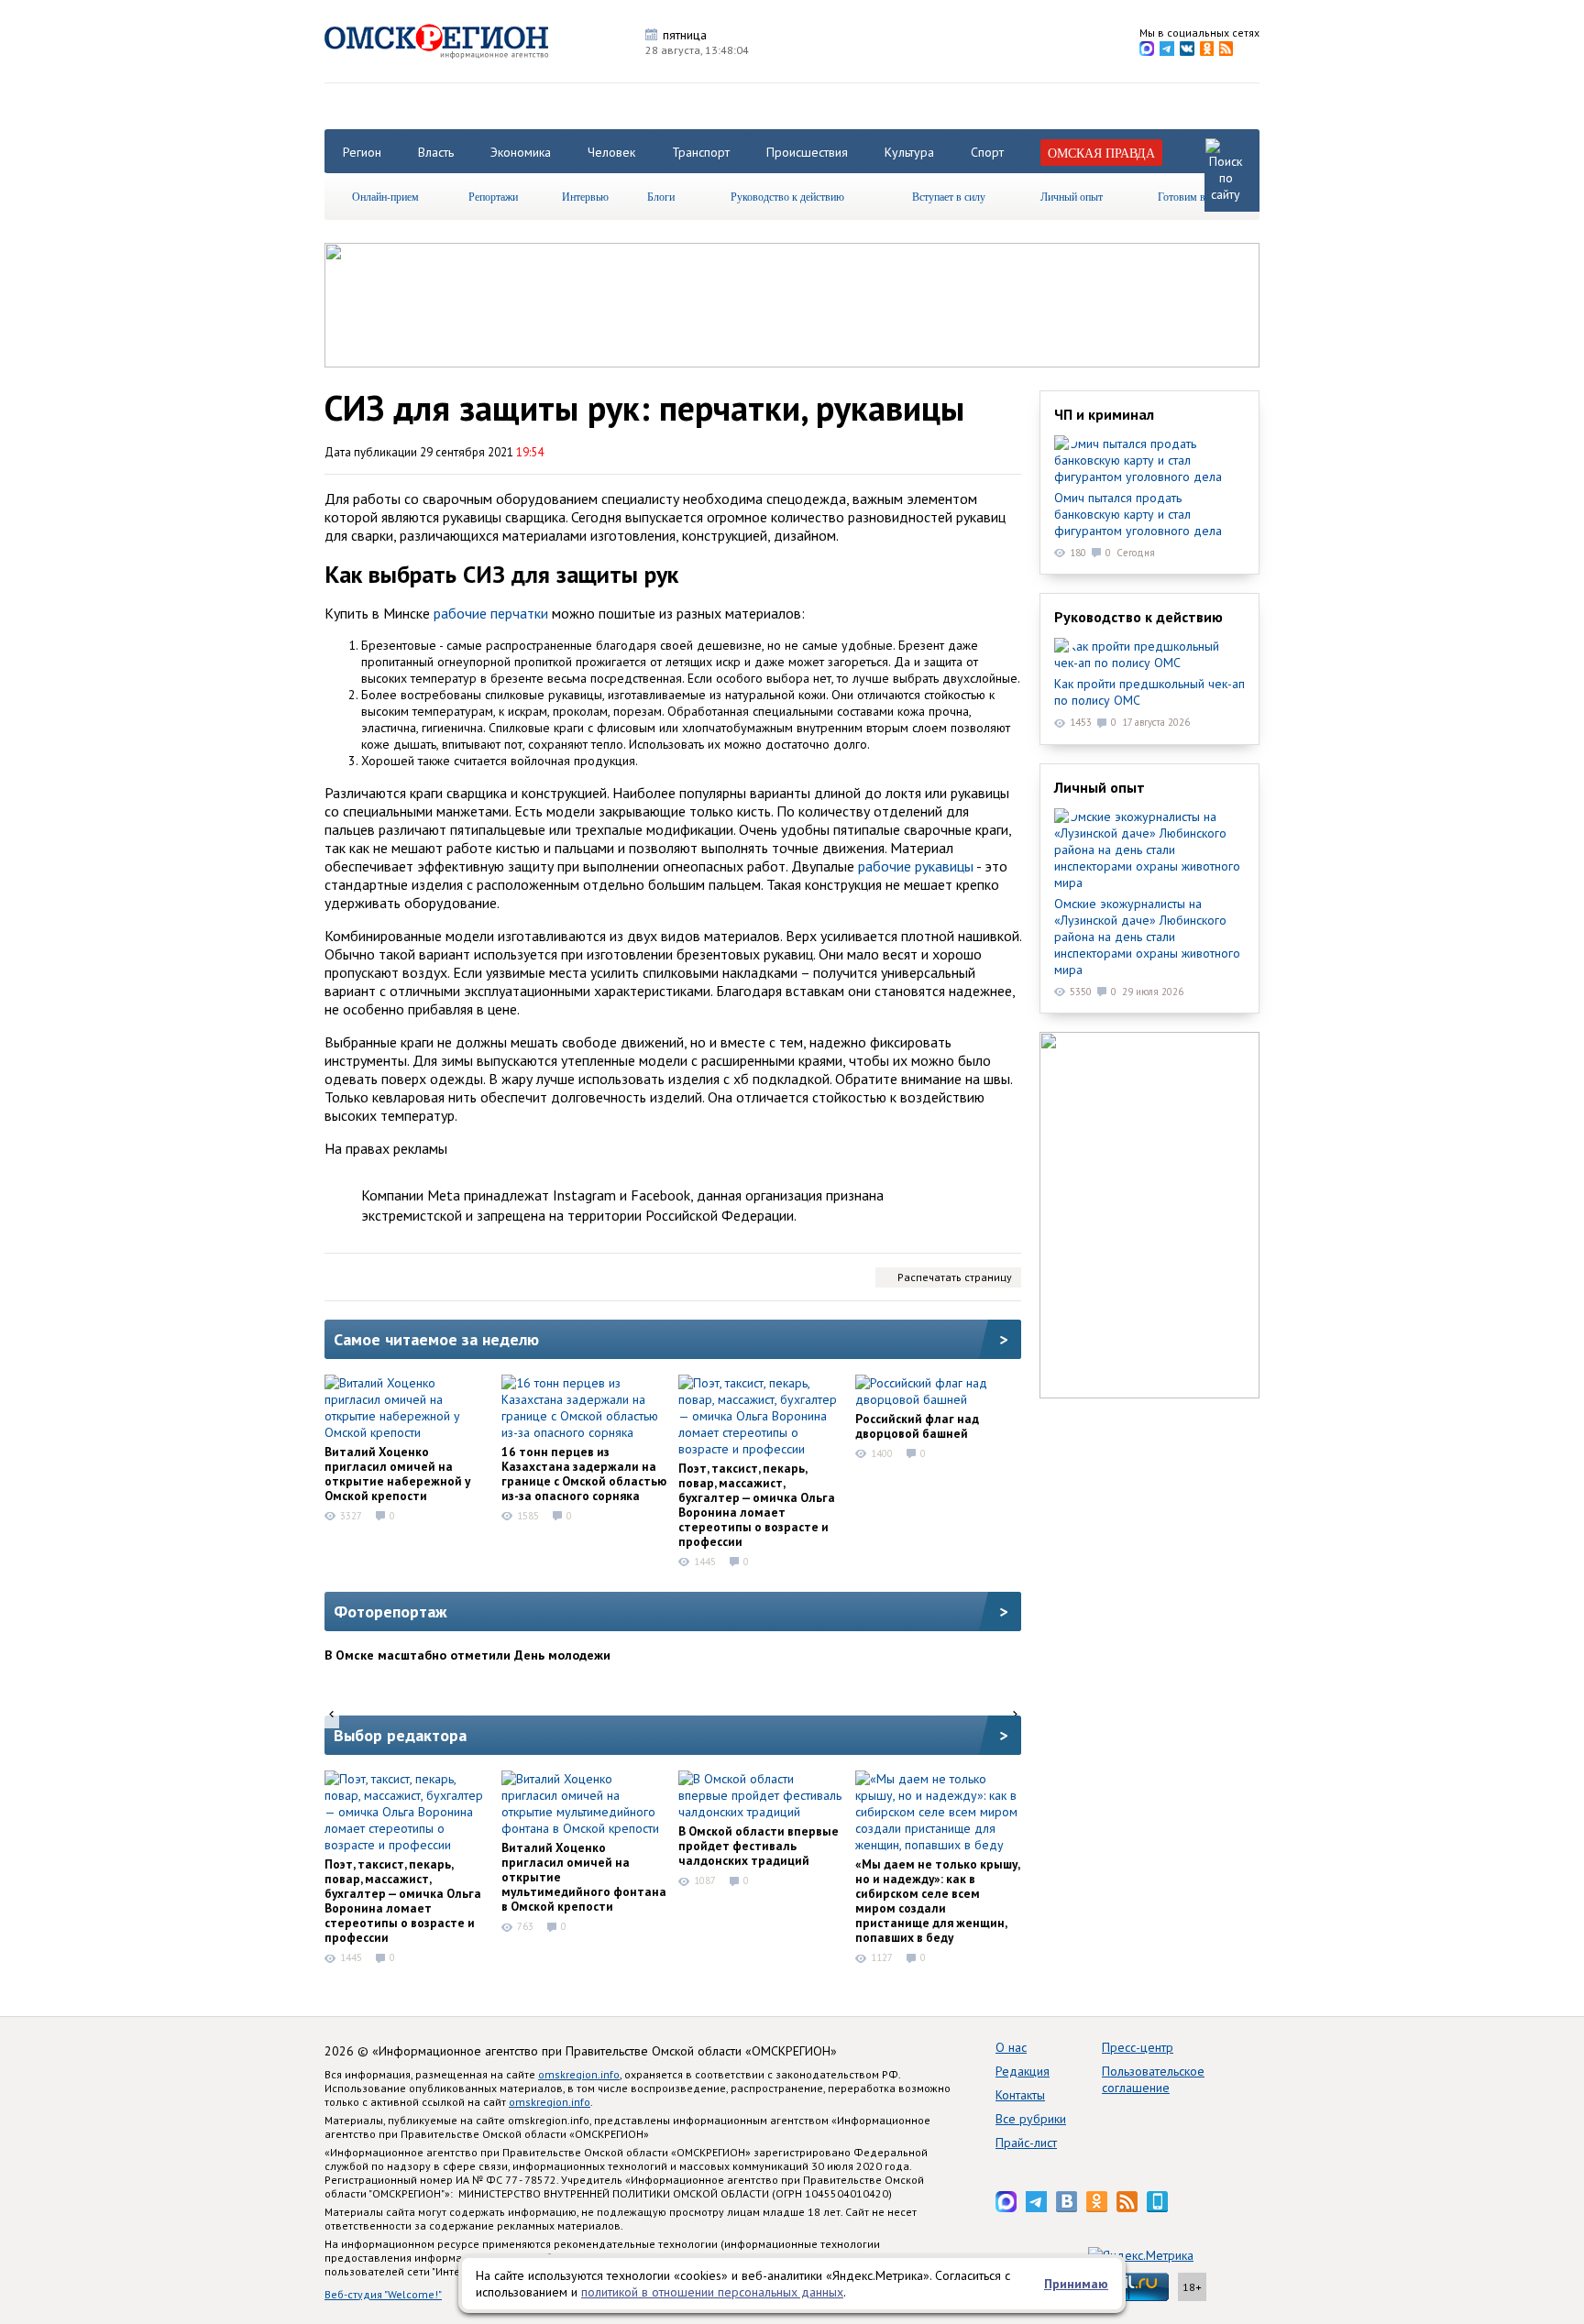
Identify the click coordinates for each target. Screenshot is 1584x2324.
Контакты (1020, 2095)
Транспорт (701, 152)
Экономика (521, 152)
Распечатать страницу (955, 1277)
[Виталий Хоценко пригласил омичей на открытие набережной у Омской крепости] (407, 1408)
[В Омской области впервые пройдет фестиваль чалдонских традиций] (761, 1795)
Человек (611, 152)
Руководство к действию (787, 196)
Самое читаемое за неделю (436, 1339)
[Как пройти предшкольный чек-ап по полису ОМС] (1149, 654)
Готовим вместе (1194, 196)
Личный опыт (1072, 196)
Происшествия (807, 152)
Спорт (987, 152)
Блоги (661, 196)
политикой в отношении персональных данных (712, 2292)
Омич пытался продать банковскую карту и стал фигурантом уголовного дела (1138, 514)
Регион (362, 152)
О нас (1011, 2047)
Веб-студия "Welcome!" (383, 2294)
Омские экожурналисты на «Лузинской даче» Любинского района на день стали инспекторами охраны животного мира (1147, 937)
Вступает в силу (949, 196)
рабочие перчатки (491, 613)
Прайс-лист (1026, 2143)
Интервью (585, 196)
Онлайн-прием (385, 196)
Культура (909, 152)
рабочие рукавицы (916, 866)
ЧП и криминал (1104, 414)
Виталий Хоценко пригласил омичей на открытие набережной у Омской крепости (397, 1474)
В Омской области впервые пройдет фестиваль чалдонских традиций (759, 1846)
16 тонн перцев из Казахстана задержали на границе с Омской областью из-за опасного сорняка (584, 1474)
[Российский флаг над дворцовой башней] (938, 1391)
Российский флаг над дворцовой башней (917, 1426)
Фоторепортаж (390, 1611)
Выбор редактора (400, 1735)
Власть (436, 152)
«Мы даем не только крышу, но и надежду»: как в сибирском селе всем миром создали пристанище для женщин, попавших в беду (937, 1901)
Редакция (1023, 2071)
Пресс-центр (1138, 2047)
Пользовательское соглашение (1153, 2079)
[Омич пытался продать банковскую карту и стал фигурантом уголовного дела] (1149, 460)
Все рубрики (1031, 2119)
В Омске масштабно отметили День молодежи (467, 1655)
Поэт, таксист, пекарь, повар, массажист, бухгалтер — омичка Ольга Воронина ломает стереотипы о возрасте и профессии (757, 1505)
